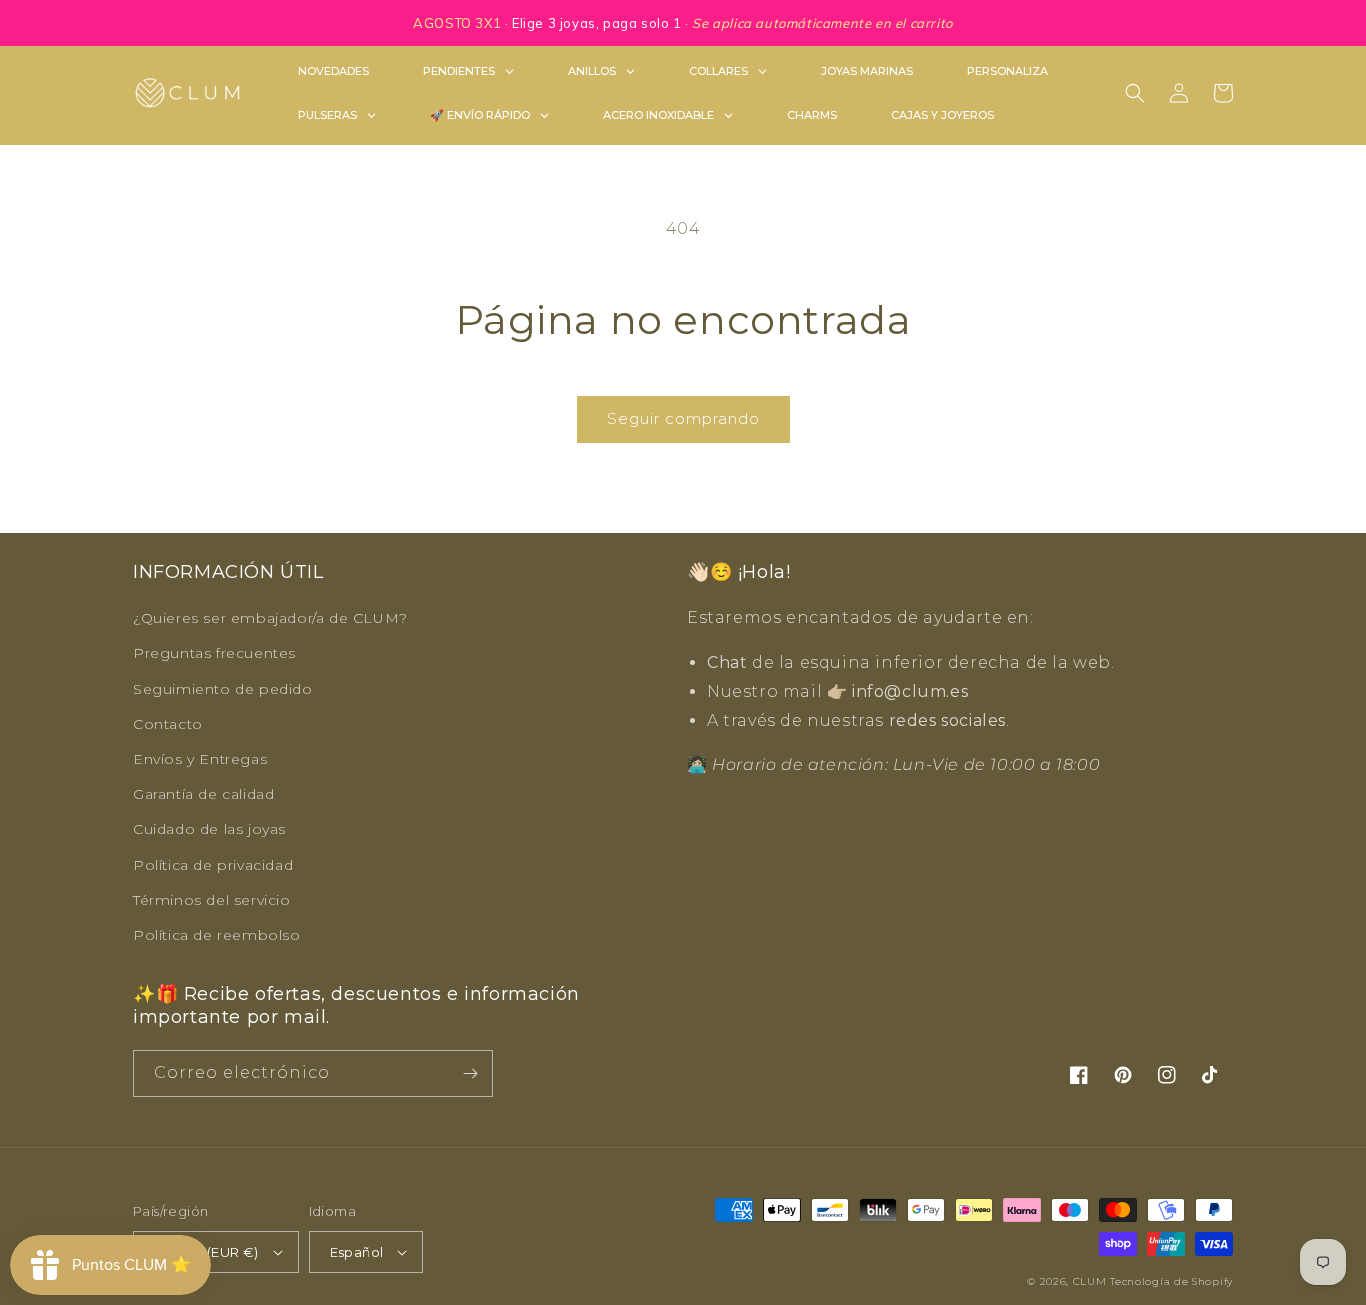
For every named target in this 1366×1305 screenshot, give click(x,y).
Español (357, 1252)
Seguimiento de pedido (223, 689)
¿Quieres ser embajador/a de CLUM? (270, 618)
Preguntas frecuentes (214, 653)
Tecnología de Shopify (1171, 1281)
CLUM (1090, 1281)
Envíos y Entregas (200, 759)
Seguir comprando (683, 418)
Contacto (168, 724)
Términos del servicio (212, 900)
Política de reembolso (217, 935)
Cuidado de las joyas (209, 829)
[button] (1135, 93)
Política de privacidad (213, 865)
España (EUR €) (206, 1252)
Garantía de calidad (203, 794)
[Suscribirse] (470, 1073)
